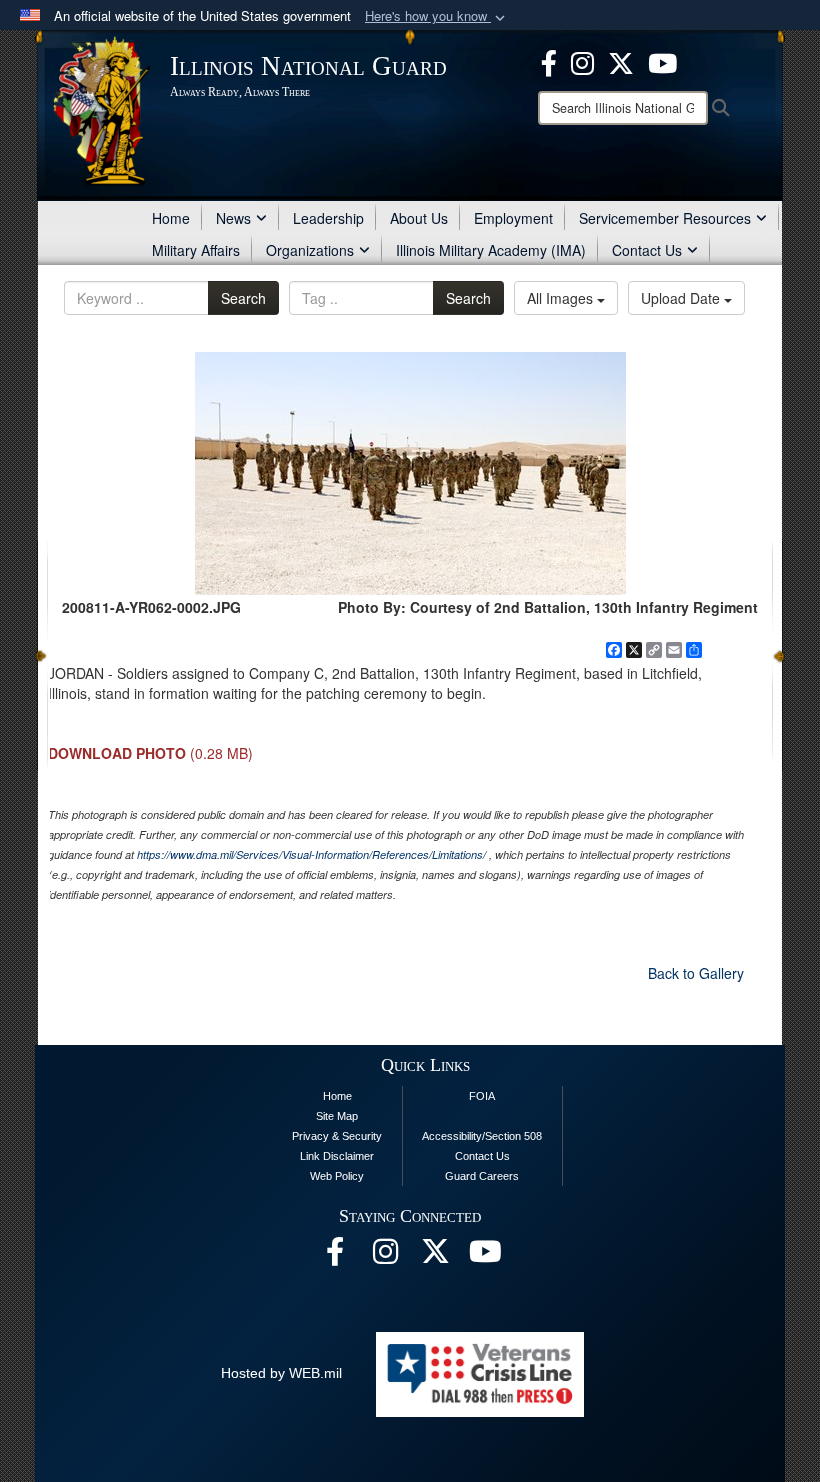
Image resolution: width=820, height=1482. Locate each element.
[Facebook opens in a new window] (549, 61)
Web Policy (337, 1176)
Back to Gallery (696, 973)
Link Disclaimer (337, 1156)
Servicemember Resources (665, 218)
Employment (513, 218)
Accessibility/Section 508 (482, 1136)
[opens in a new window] (621, 61)
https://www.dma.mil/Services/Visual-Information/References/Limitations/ (311, 854)
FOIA (482, 1096)
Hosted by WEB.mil (281, 1373)
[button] (437, 16)
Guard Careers (482, 1176)
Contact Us (647, 250)
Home (171, 218)
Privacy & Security (337, 1136)
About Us (419, 218)
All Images (562, 298)
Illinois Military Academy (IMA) (491, 250)
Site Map (337, 1116)
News (233, 218)
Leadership (328, 218)
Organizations (310, 250)
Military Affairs (196, 250)
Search (243, 298)
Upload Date (682, 298)
